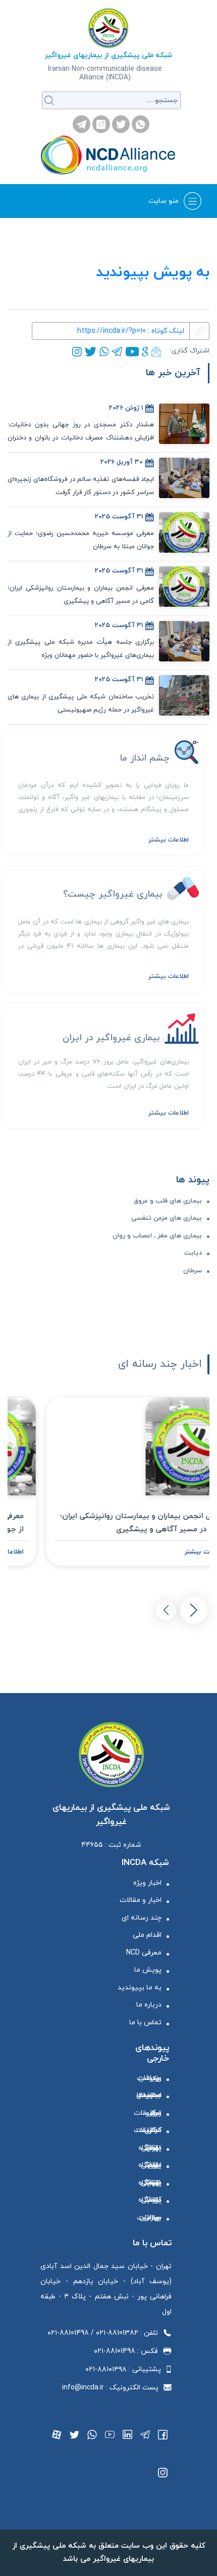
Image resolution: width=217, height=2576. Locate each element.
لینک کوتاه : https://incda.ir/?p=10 (131, 331)
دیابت (193, 1253)
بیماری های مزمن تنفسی (167, 1218)
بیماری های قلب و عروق (168, 1201)
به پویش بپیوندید (153, 272)
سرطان (193, 1271)
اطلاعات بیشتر (169, 840)
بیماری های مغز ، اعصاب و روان (157, 1236)
